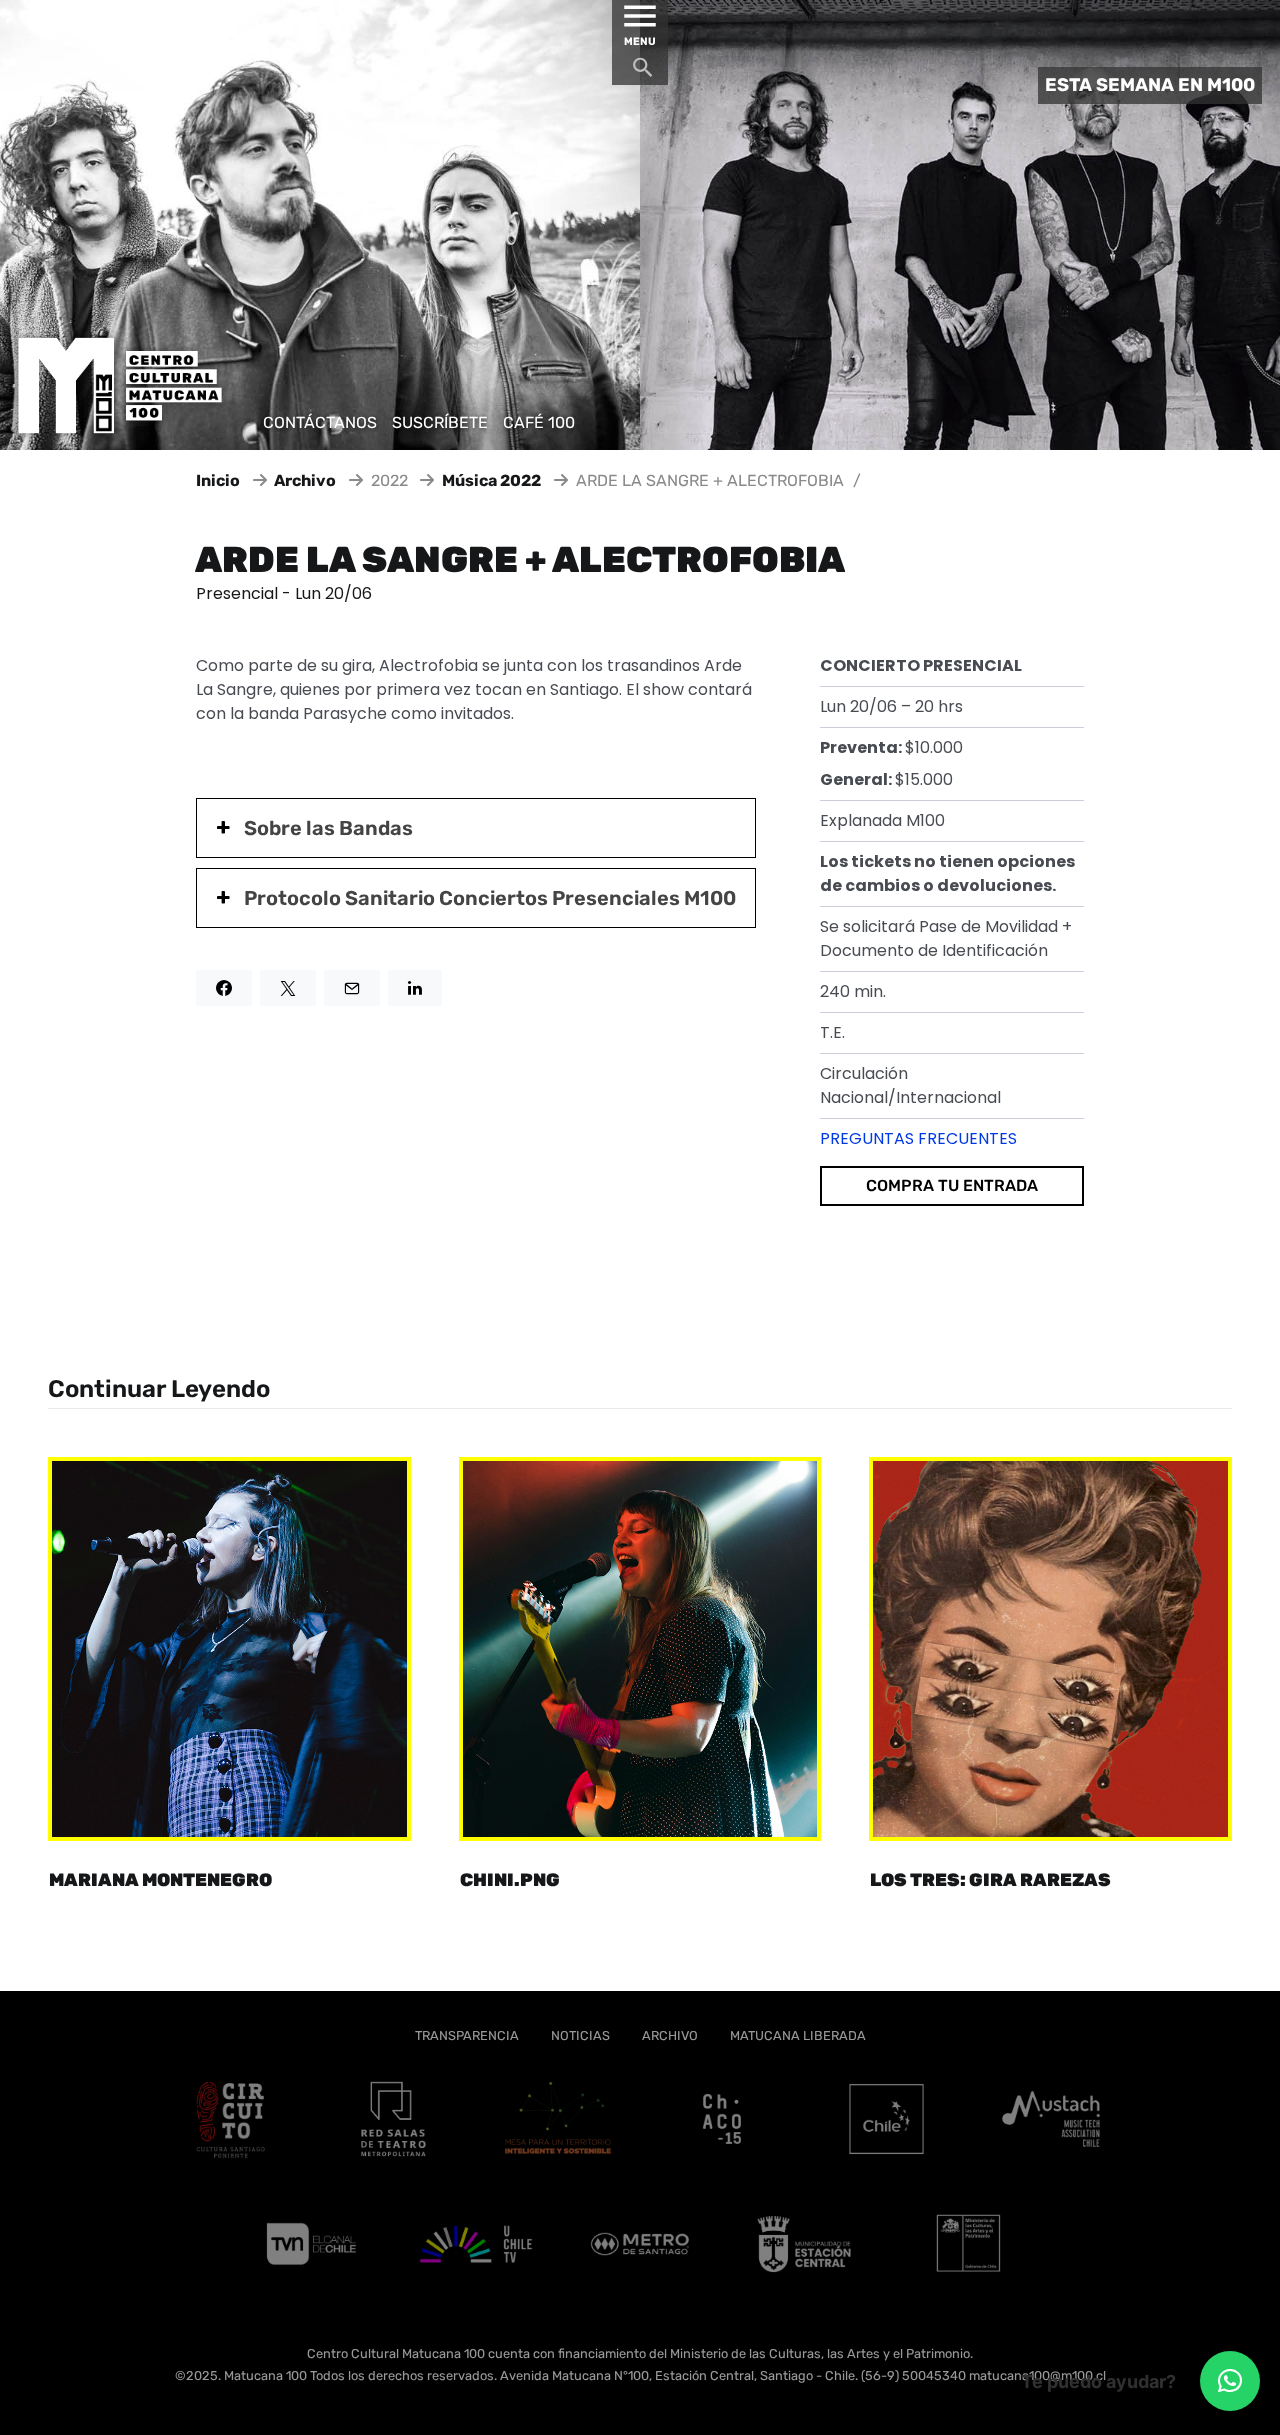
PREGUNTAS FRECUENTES (918, 1138)
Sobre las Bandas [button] (328, 828)
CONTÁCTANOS (320, 422)
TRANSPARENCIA (467, 2035)
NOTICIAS (580, 2035)
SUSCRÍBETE (440, 422)
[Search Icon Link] (643, 72)
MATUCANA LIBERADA (798, 2035)
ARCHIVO (670, 2035)
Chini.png (510, 1880)
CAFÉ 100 (539, 422)
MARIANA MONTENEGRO (160, 1880)
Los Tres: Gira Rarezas (990, 1880)
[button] (1230, 2381)
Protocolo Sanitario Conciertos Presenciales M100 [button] (490, 898)
